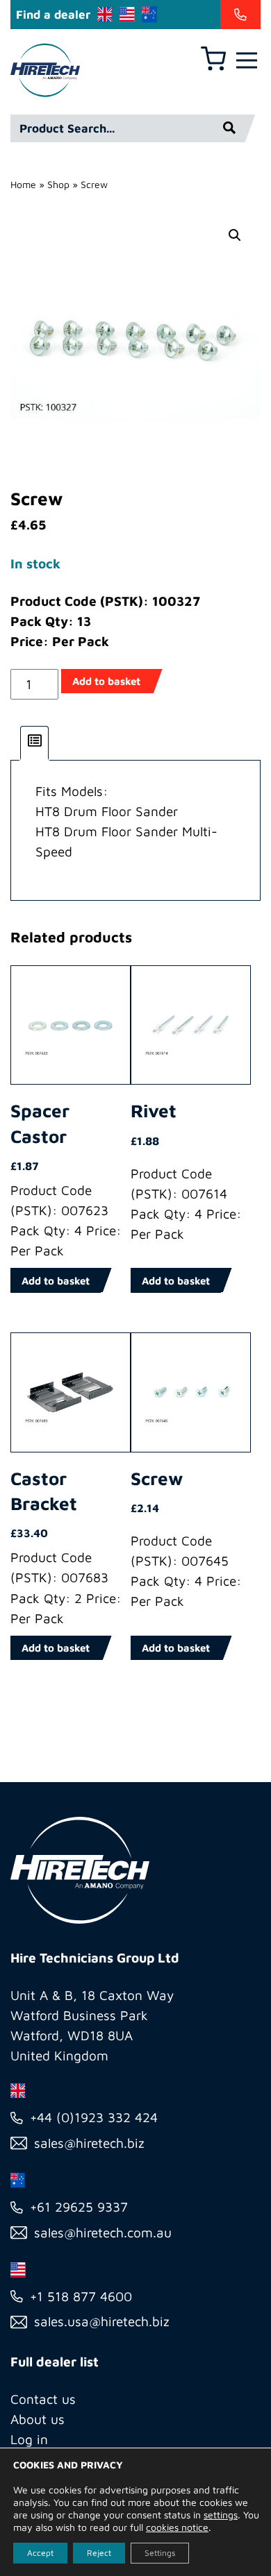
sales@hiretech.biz (89, 2143)
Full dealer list (55, 2362)
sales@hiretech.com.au (103, 2232)
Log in (29, 2439)
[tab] (35, 743)
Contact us (43, 2399)
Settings (160, 2553)
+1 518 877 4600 (81, 2296)
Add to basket (106, 681)
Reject (99, 2553)
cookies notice (177, 2527)
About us (38, 2419)
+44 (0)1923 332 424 (94, 2117)
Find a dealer (53, 15)
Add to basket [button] (56, 1281)
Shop (58, 184)
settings (221, 2515)
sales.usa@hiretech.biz (102, 2321)
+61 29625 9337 (79, 2207)
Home (23, 184)
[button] (235, 235)
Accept (40, 2553)
